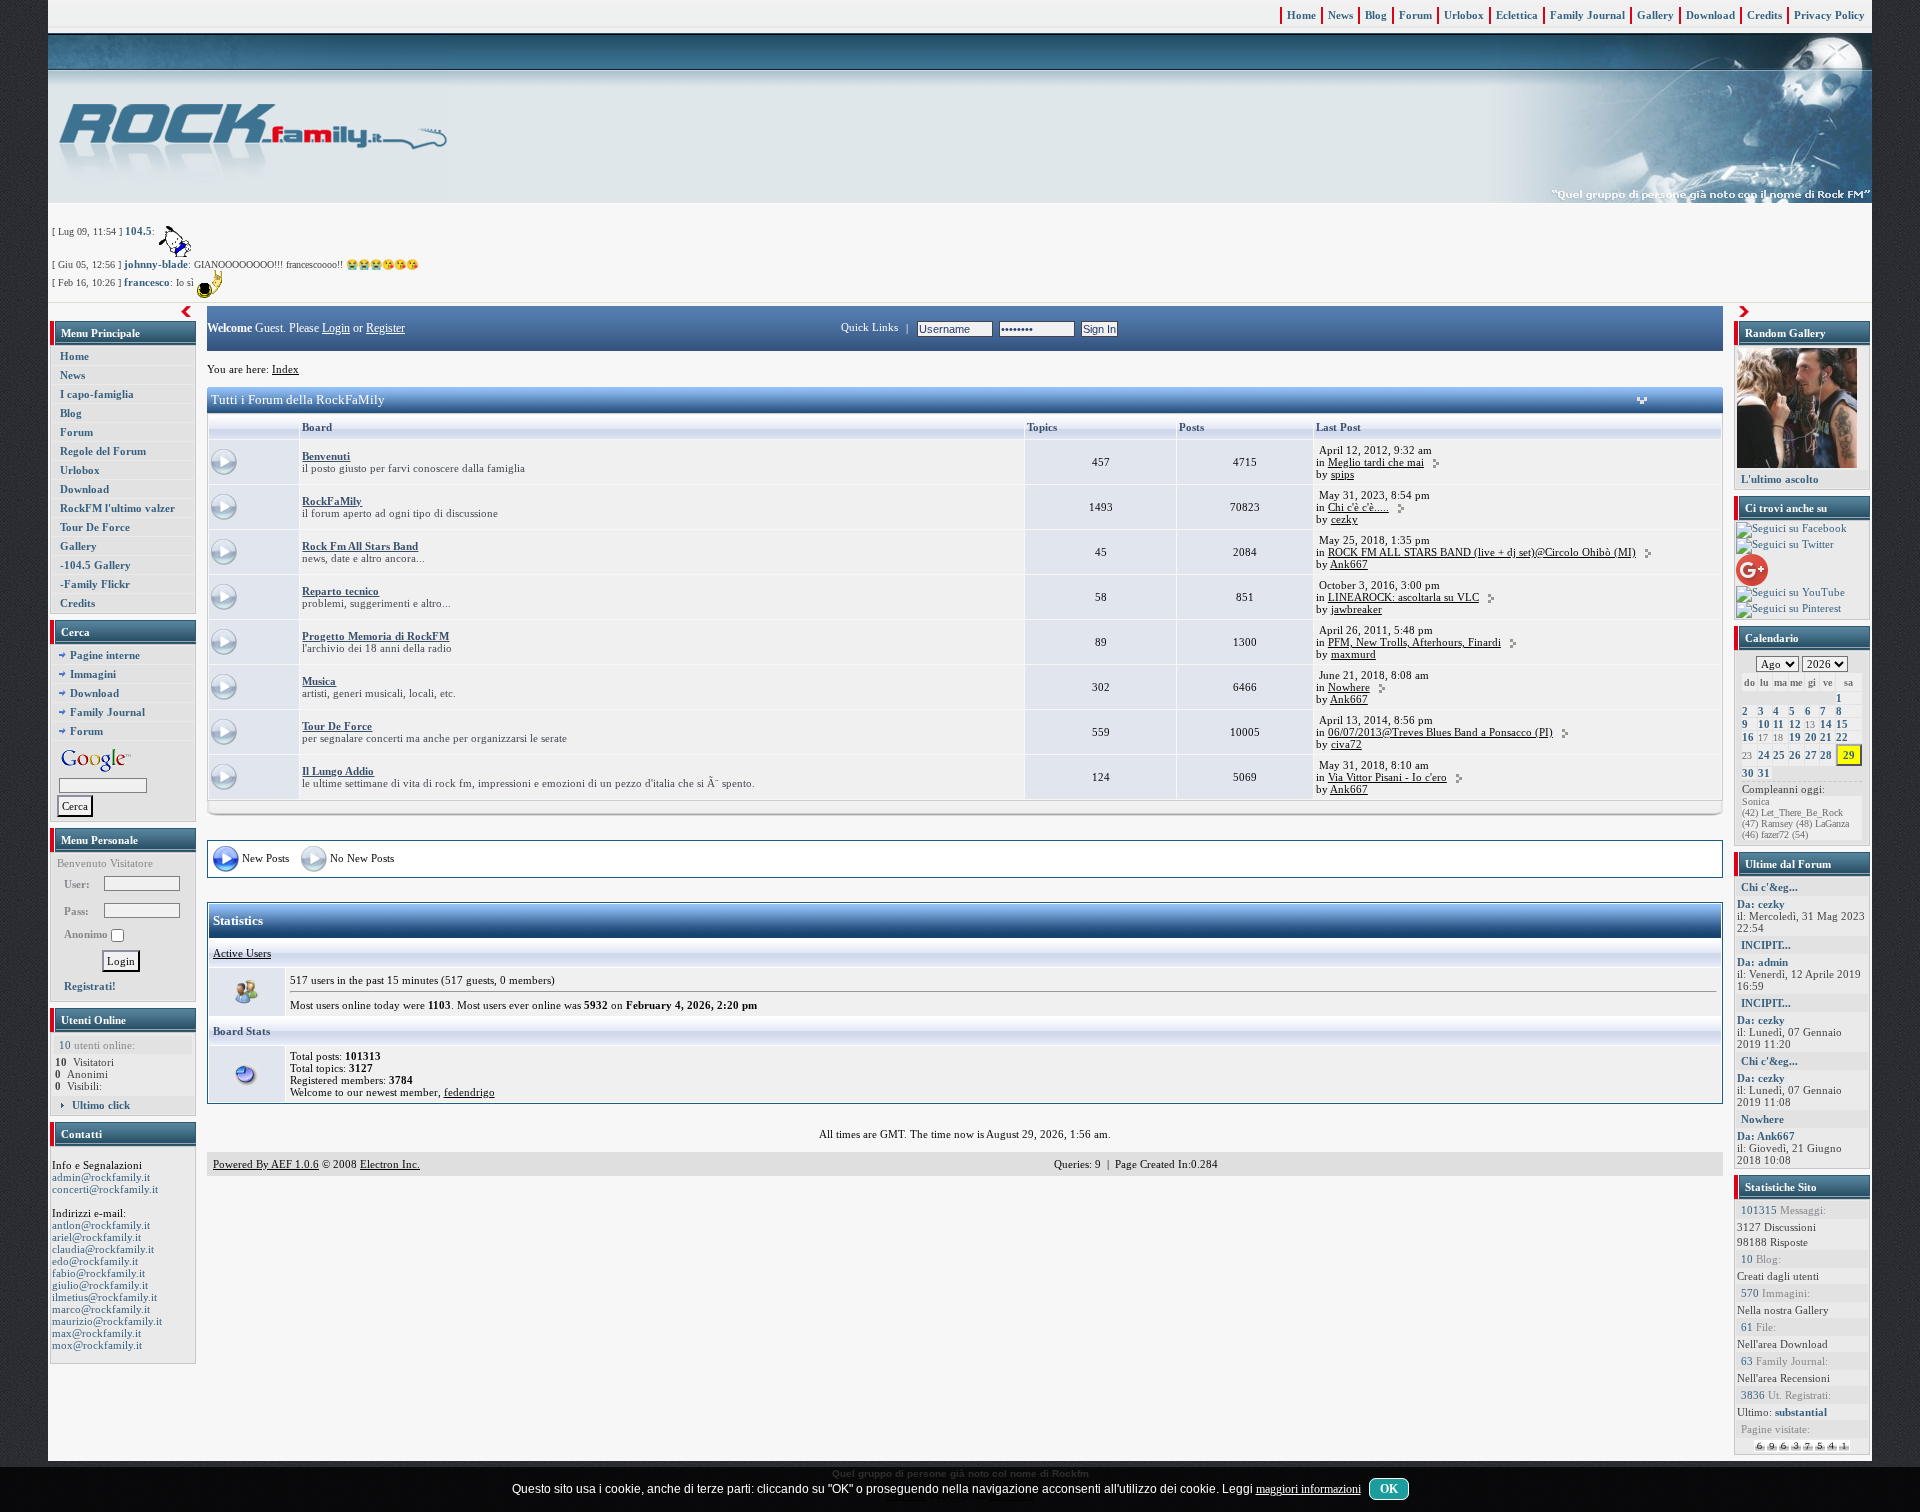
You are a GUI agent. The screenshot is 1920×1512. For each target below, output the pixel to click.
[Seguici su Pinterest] (1788, 609)
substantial (1801, 1412)
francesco (147, 282)
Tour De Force (95, 527)
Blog (1376, 15)
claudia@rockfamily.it (103, 1249)
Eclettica (1517, 15)
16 (1748, 737)
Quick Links (869, 327)
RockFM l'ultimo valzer (117, 508)
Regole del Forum (103, 451)
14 (1826, 724)
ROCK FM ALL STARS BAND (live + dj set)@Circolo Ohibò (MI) (1482, 552)
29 (1849, 755)
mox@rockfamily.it (97, 1345)
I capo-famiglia (97, 394)
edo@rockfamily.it (95, 1261)
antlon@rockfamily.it (101, 1225)
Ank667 (1349, 564)
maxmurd (1353, 654)
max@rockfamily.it (96, 1333)
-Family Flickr (95, 584)
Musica (319, 681)
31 (1764, 773)
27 (1811, 755)
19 (1795, 737)
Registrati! (90, 986)
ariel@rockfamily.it (96, 1237)
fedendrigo (469, 1092)
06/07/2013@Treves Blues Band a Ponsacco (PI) (1440, 732)
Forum (1415, 15)
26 (1795, 755)
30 (1748, 773)
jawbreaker (1356, 609)
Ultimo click (101, 1105)
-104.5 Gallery (95, 565)
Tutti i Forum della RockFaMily (298, 399)
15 (1842, 724)
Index (285, 369)
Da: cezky (1761, 904)
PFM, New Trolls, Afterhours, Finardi (1414, 642)
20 (1811, 737)
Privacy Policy (1829, 15)
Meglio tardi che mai (1376, 462)
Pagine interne (105, 655)
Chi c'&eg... (1769, 887)
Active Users (242, 953)
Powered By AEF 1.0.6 (266, 1164)
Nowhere (1349, 687)
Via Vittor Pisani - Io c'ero (1387, 777)
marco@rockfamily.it (101, 1309)
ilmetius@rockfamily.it (104, 1297)
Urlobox (1464, 15)
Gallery (1655, 15)
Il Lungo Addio (338, 771)
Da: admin (1762, 962)
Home (1301, 15)
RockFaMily (332, 501)
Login (336, 328)
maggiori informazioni (1308, 1489)
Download (1710, 15)
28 (1826, 755)
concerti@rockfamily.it (105, 1189)
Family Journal (1587, 15)
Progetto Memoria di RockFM (375, 636)
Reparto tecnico (340, 591)
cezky (1344, 519)
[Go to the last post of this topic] (1436, 462)
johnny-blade (156, 264)
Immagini (93, 674)
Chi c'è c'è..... (1358, 507)
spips (1342, 474)
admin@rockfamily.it (101, 1177)
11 (1778, 724)
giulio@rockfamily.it (100, 1285)
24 (1764, 755)
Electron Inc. (390, 1164)
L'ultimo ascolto (1780, 479)
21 (1826, 737)
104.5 (138, 231)
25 (1779, 755)
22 (1842, 737)
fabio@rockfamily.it (98, 1273)
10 (1764, 724)
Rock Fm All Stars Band (360, 546)
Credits (1764, 15)
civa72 (1346, 744)
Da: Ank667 (1766, 1136)
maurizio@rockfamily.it (107, 1321)
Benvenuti (326, 456)
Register (385, 328)
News (1340, 15)
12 (1795, 724)
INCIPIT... (1766, 945)
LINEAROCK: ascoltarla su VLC (1403, 597)
